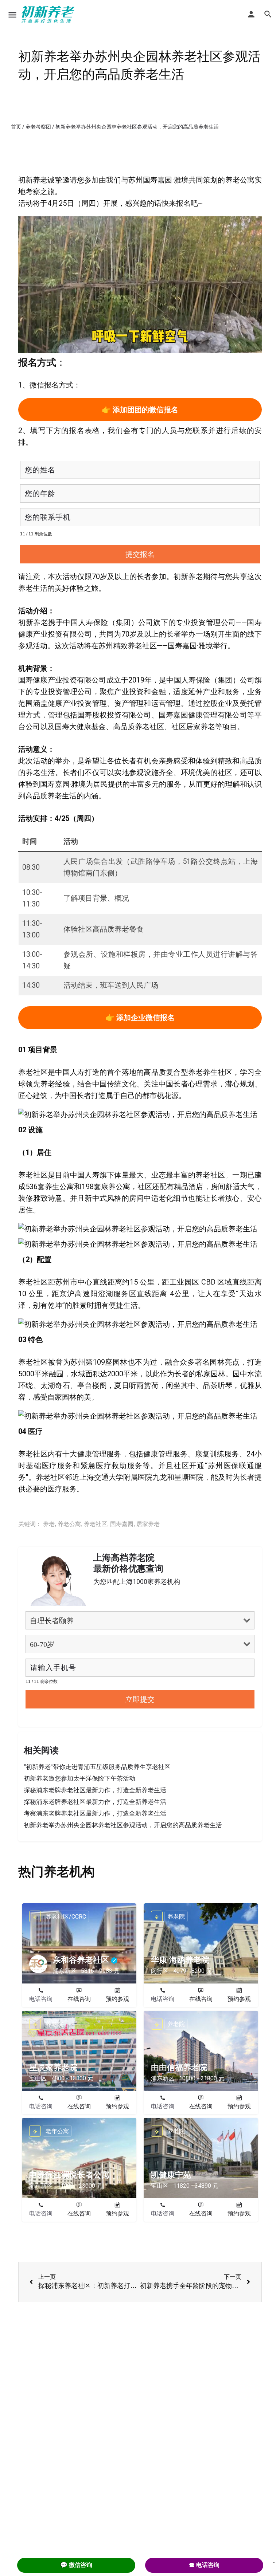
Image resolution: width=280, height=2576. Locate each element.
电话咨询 (41, 1999)
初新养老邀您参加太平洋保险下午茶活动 (79, 1778)
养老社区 (96, 1524)
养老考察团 (38, 127)
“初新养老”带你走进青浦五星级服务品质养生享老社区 (97, 1767)
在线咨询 (79, 1999)
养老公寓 (69, 1524)
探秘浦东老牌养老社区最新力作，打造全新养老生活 (95, 1790)
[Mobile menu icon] (12, 15)
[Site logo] (49, 15)
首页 (16, 127)
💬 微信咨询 (76, 2565)
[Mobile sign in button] (251, 14)
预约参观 (117, 1999)
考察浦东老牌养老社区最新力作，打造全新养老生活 (95, 1813)
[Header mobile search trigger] (268, 14)
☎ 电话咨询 (204, 2565)
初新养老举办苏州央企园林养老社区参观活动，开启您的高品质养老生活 (123, 1825)
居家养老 (148, 1524)
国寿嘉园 (122, 1524)
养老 (49, 1524)
